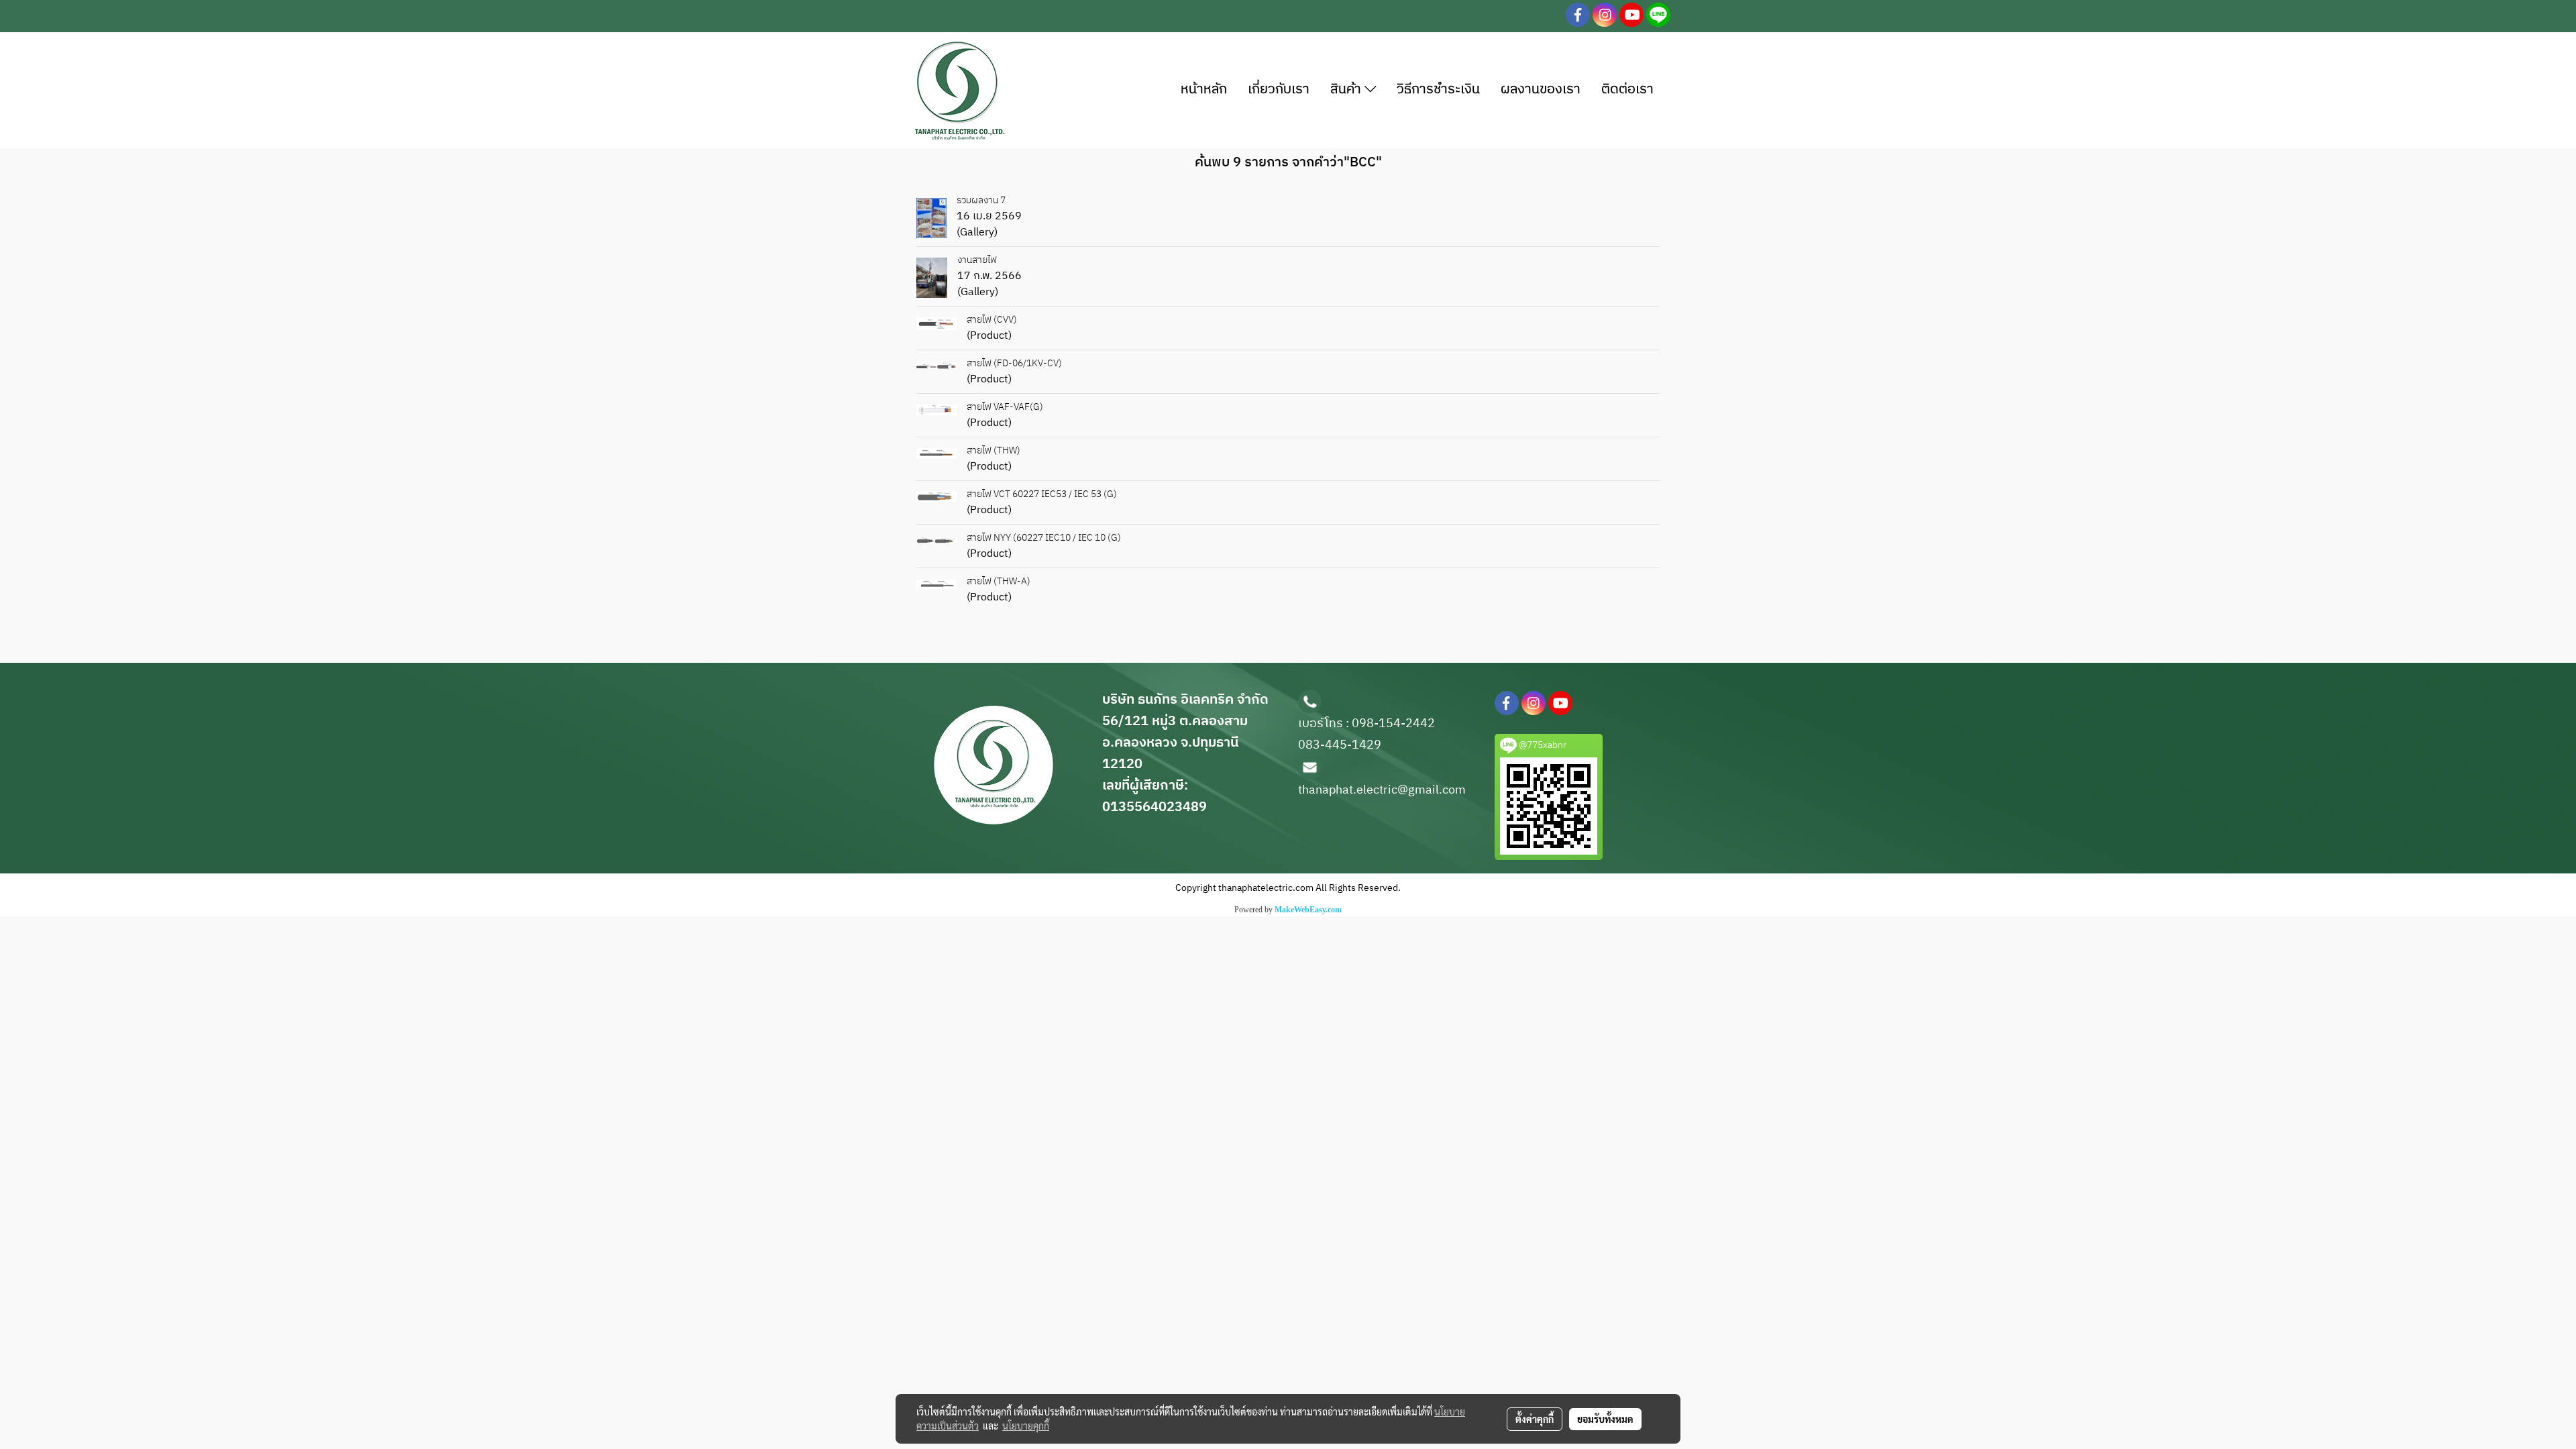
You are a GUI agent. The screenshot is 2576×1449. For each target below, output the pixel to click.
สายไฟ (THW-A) (999, 581)
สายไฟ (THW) (994, 450)
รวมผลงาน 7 (981, 200)
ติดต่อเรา (1627, 90)
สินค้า (1347, 90)
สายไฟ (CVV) (992, 320)
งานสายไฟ (977, 260)
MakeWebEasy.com (1308, 910)
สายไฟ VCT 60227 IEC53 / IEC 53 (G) (1042, 494)
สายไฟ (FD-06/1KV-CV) (1014, 363)
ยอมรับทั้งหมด (1605, 1419)
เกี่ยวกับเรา (1279, 90)
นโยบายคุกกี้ (1026, 1426)
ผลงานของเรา (1541, 90)
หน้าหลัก (1204, 90)
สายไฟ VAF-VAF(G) (1005, 407)
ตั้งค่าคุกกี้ (1535, 1419)
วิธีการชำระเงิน (1438, 90)
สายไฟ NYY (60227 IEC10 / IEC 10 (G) (1044, 538)
